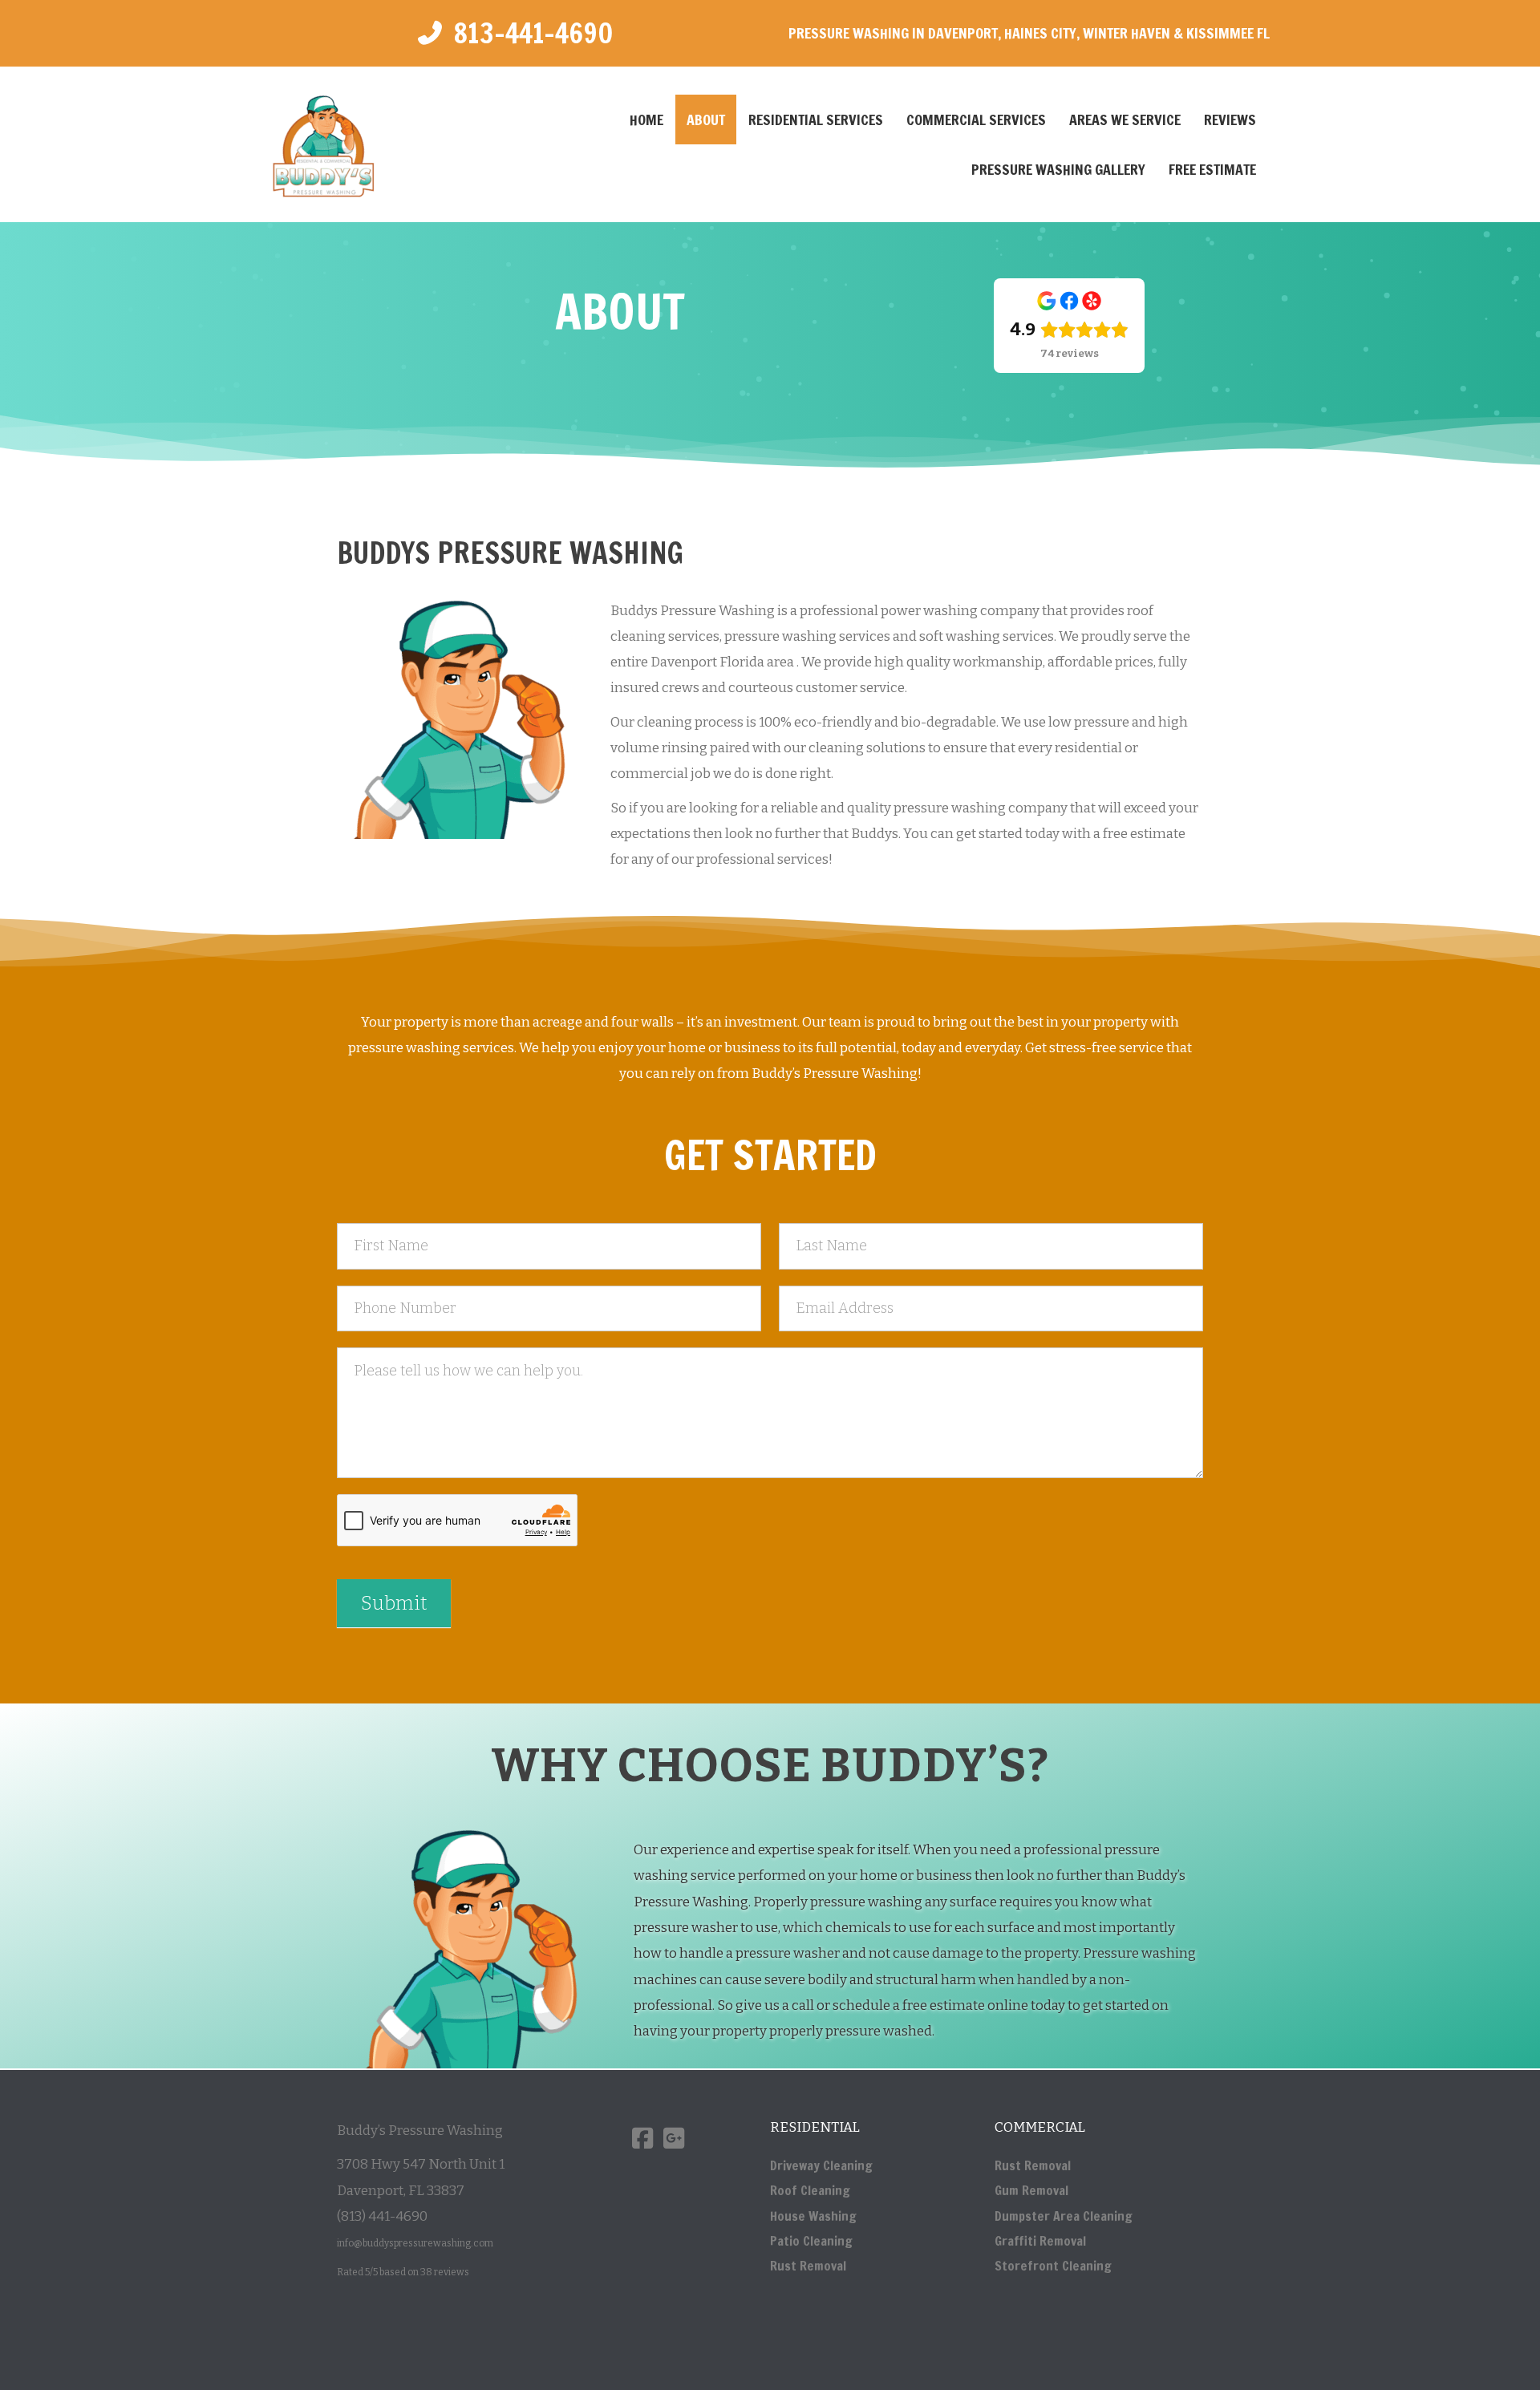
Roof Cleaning (810, 2191)
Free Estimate (1212, 169)
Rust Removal (808, 2266)
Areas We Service (1125, 119)
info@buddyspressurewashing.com (415, 2244)
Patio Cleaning (811, 2241)
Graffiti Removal (1040, 2241)
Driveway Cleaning (821, 2165)
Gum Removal (1031, 2191)
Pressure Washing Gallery (1058, 169)
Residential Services (816, 119)
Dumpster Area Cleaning (1064, 2216)
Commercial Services (976, 119)
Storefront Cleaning (1053, 2266)
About (706, 119)
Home (646, 119)
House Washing (813, 2216)
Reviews (1230, 119)
